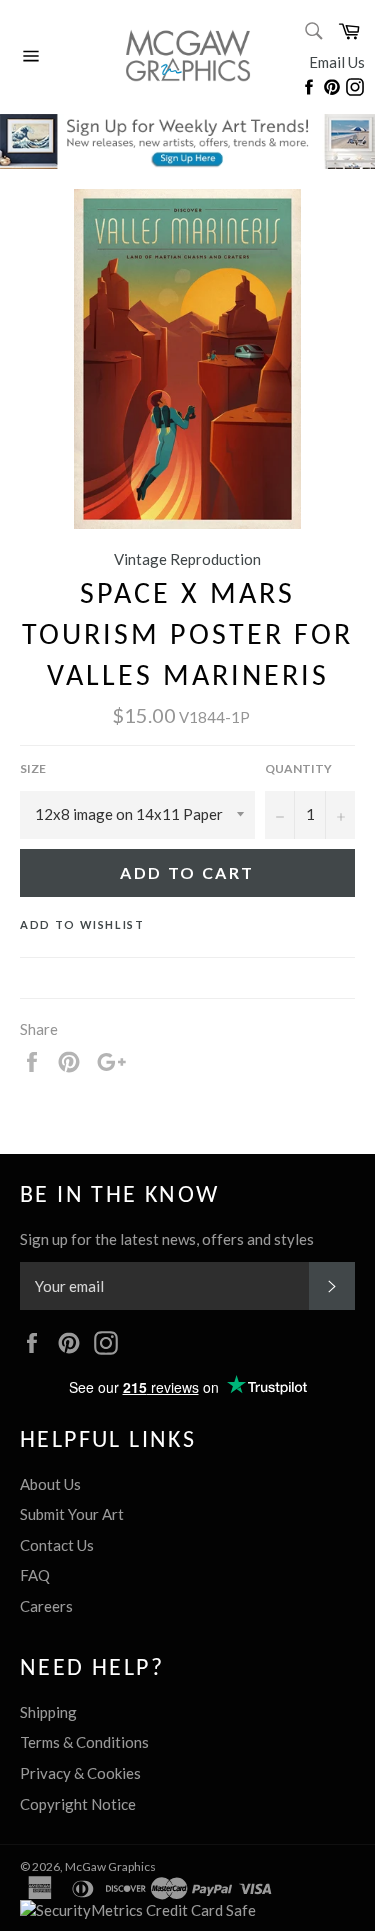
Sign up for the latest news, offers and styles (167, 1239)
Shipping (48, 1712)
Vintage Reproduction (187, 559)
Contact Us (57, 1545)
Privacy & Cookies (80, 1773)
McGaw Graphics (110, 1866)
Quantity (298, 768)
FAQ (35, 1575)
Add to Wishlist (82, 924)
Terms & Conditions (84, 1742)
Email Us (337, 62)
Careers (46, 1606)
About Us (50, 1484)
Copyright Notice (78, 1804)
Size (33, 768)
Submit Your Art (72, 1514)
